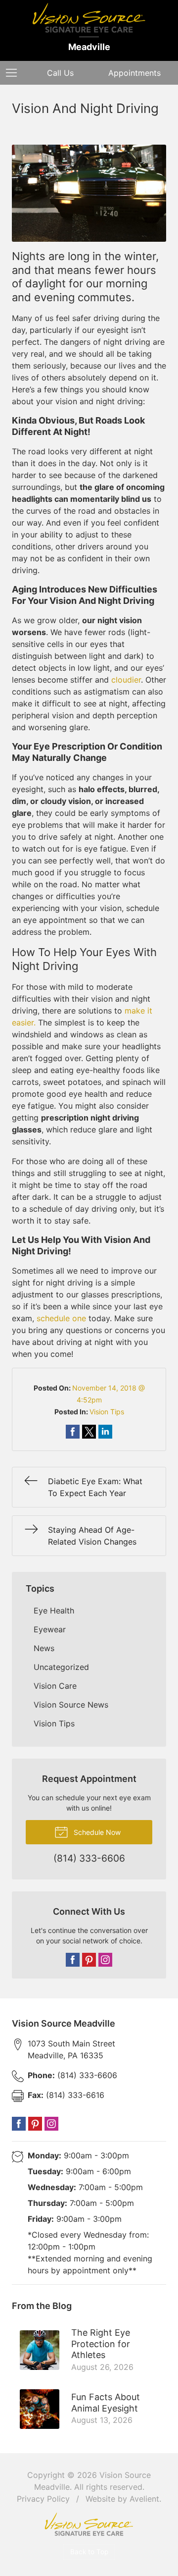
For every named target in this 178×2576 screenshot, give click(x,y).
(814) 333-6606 (72, 2075)
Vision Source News (71, 1705)
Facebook (73, 1960)
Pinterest (89, 1960)
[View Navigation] (15, 73)
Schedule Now (96, 1832)
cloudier (126, 680)
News (44, 1648)
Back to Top (89, 2552)
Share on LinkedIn (105, 1432)
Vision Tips (107, 1412)
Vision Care (55, 1686)
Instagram (105, 1960)
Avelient (144, 2499)
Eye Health (54, 1610)
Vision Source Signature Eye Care (89, 2524)
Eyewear (50, 1629)
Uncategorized (61, 1667)
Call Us (60, 73)
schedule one (61, 1318)
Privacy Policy (43, 2499)
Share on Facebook (73, 1432)
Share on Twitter (89, 1432)
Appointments (134, 73)
